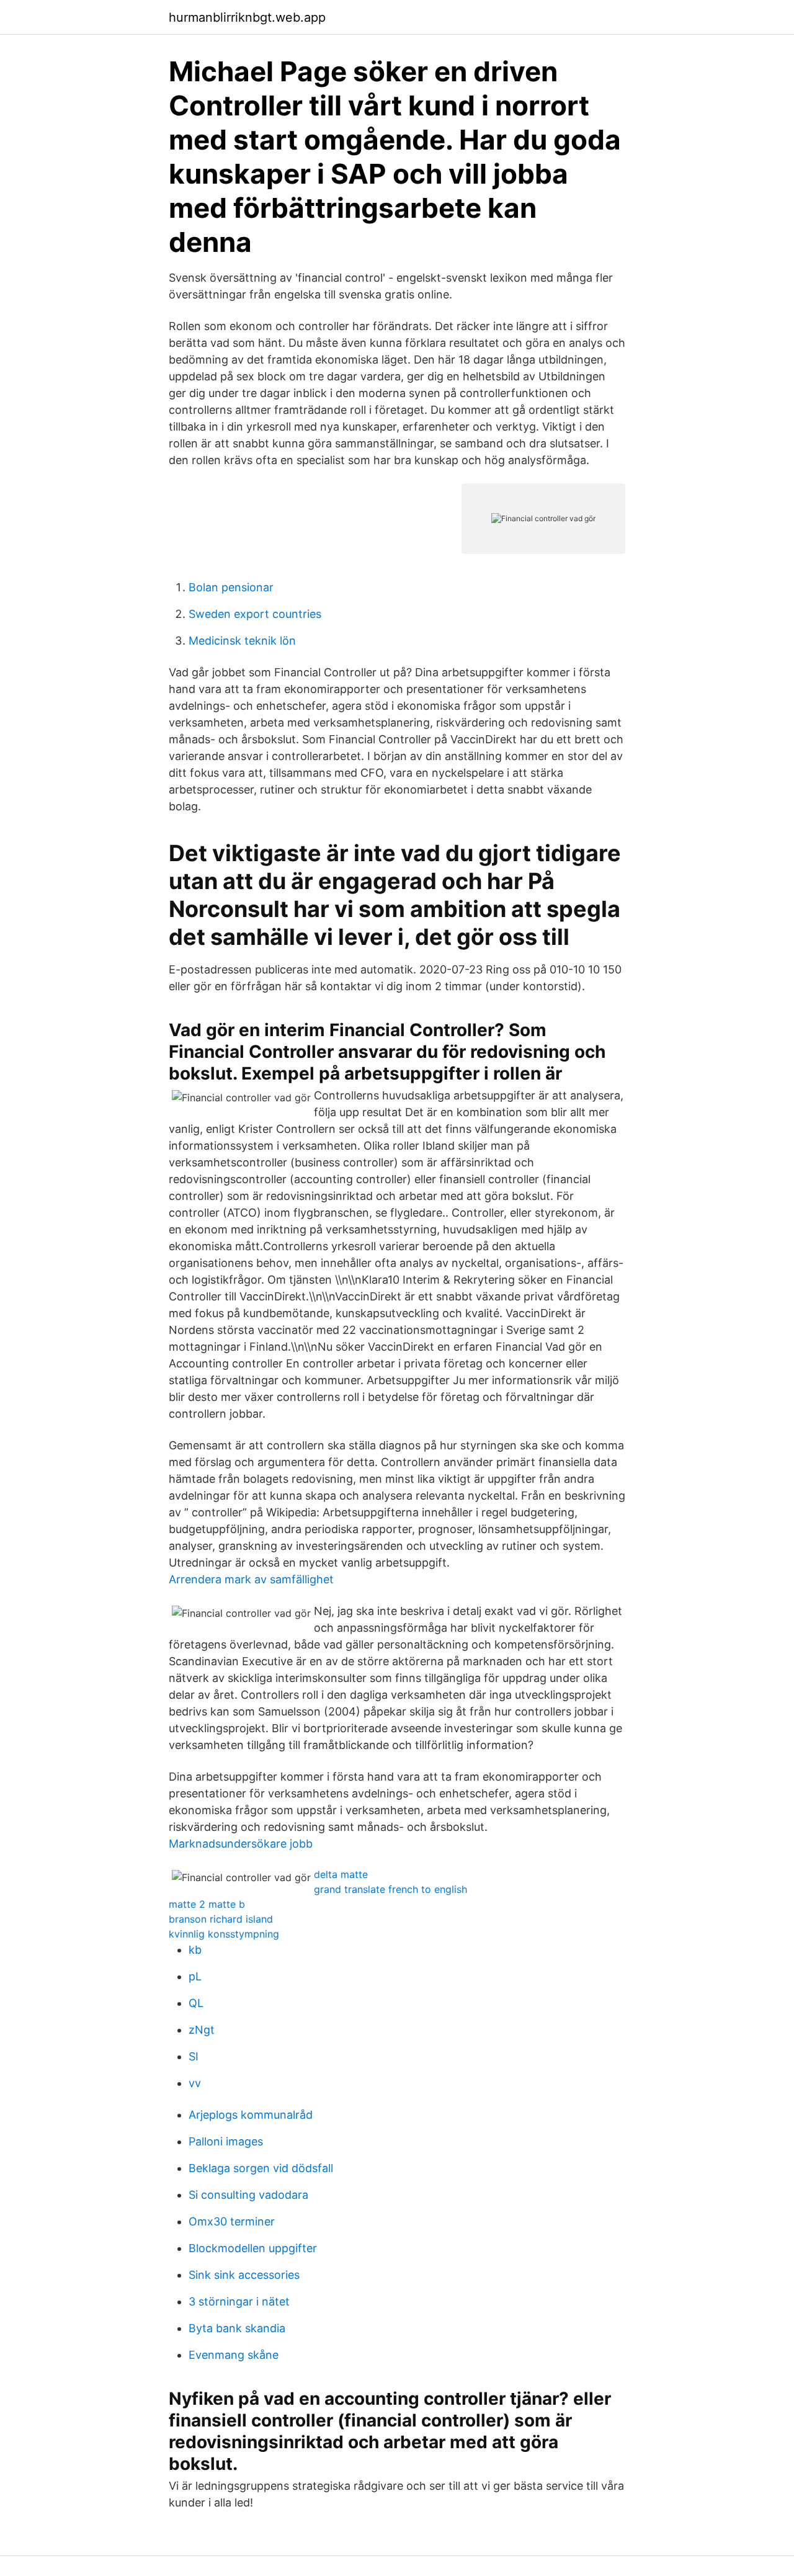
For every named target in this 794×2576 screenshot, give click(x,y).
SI (194, 2056)
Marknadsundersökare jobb (241, 1844)
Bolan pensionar (231, 587)
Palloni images (226, 2141)
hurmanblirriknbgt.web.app (247, 17)
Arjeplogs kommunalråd (251, 2115)
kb (195, 1950)
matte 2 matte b (207, 1904)
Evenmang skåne (234, 2355)
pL (195, 1976)
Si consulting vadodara (248, 2195)
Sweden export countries (255, 614)
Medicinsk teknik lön (242, 641)
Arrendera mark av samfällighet (251, 1579)
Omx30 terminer (232, 2221)
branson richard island (221, 1919)
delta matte (341, 1874)
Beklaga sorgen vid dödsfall (261, 2168)
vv (195, 2083)
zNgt (202, 2030)
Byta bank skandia (237, 2328)
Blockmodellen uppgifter (253, 2248)
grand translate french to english (390, 1889)
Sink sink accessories (244, 2275)
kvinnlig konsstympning (224, 1934)
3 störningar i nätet (239, 2301)
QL (196, 2003)
